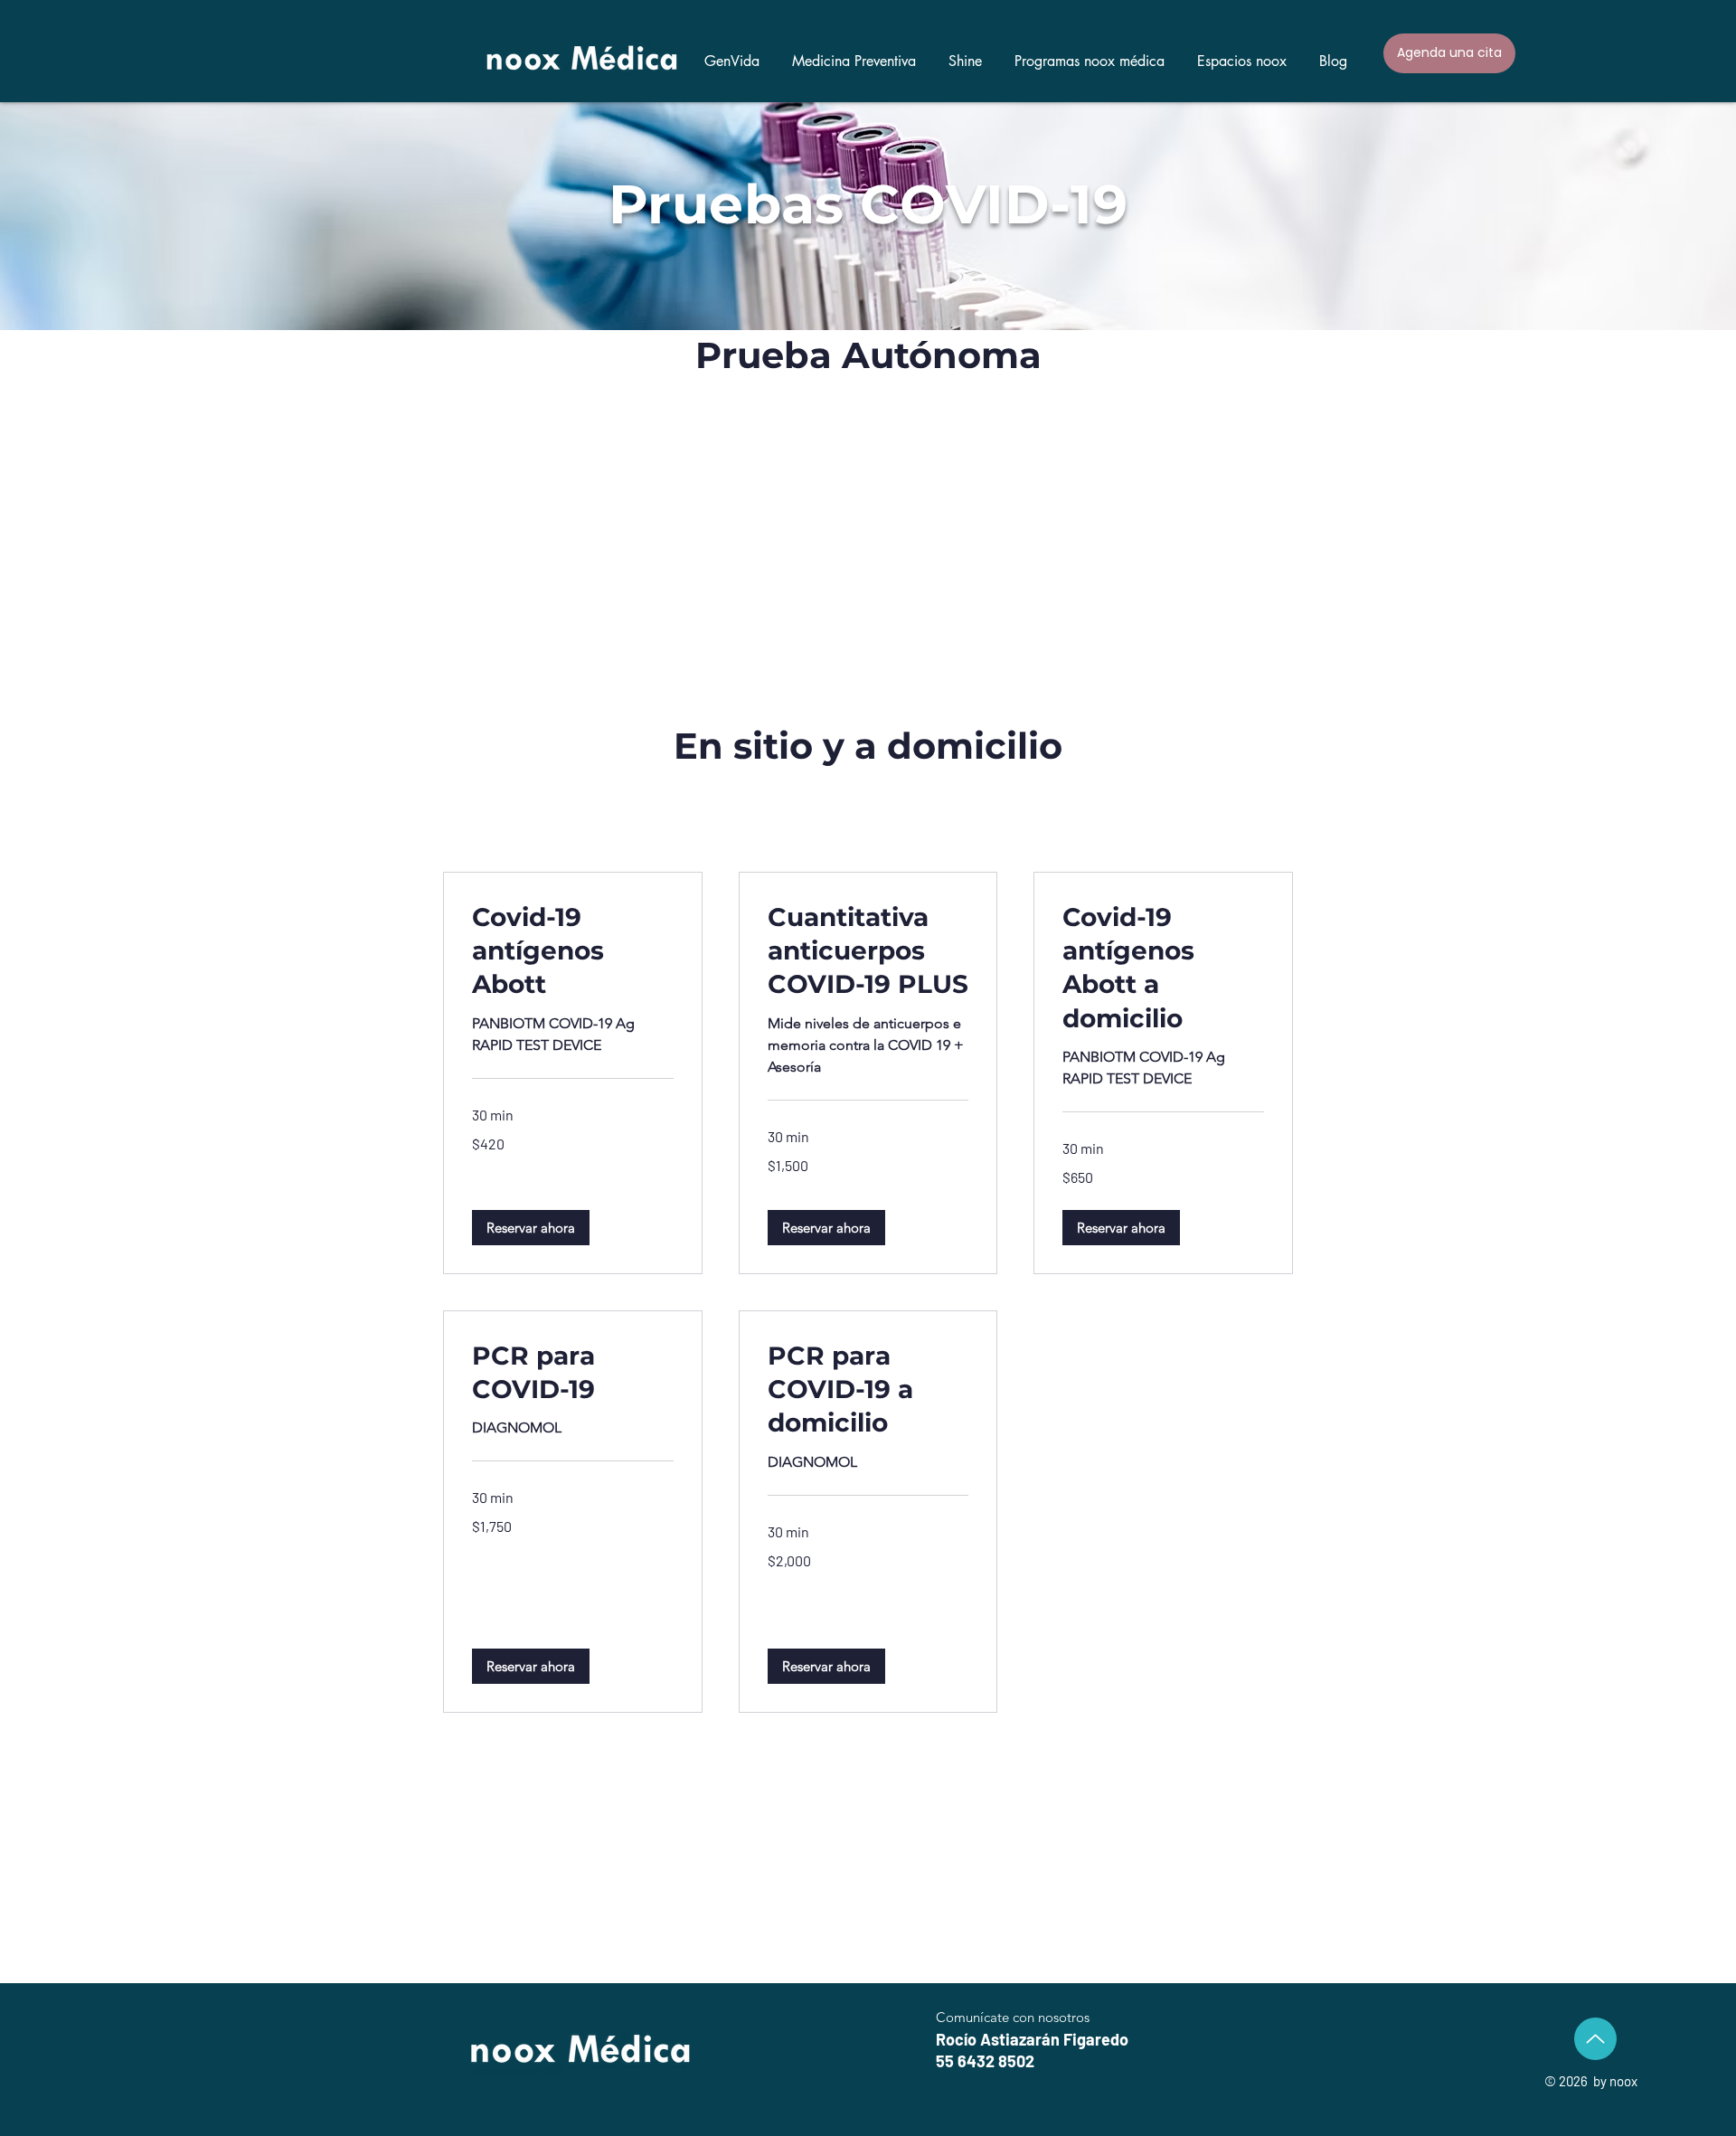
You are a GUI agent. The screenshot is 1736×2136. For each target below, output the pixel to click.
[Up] (1595, 2039)
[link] (573, 951)
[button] (1090, 53)
